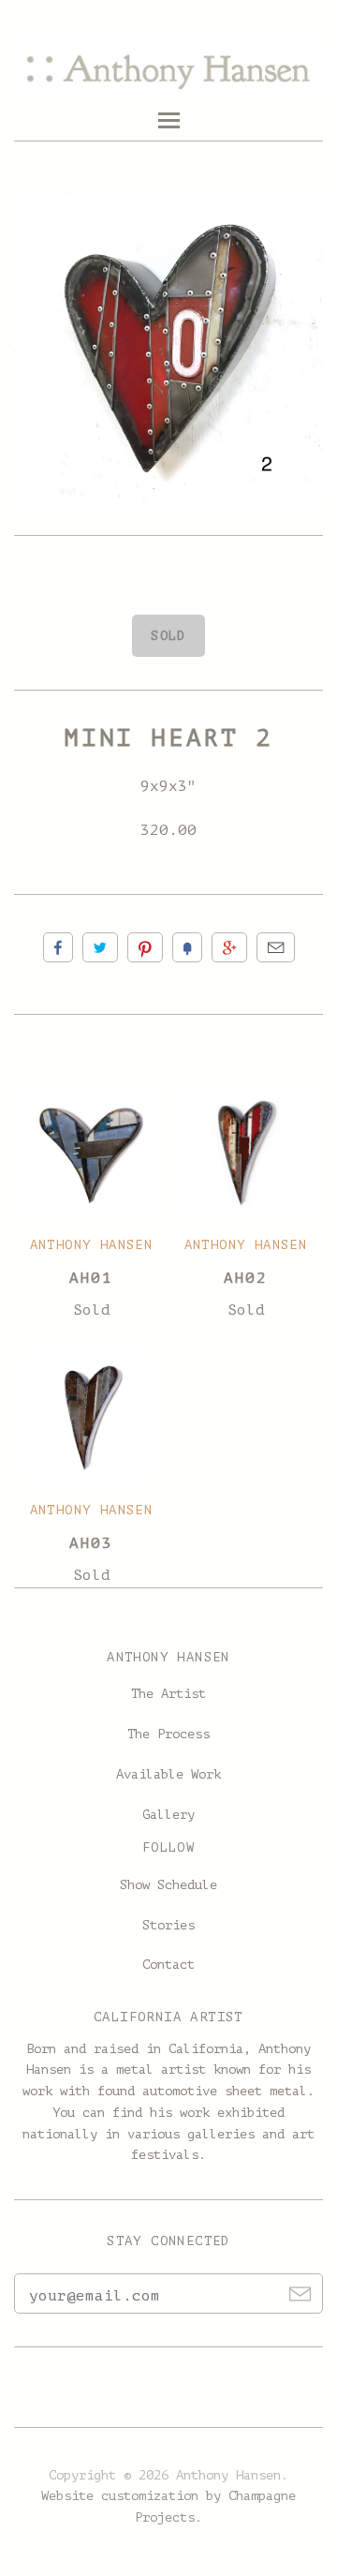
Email (276, 947)
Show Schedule (168, 1885)
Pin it (145, 947)
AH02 (245, 1278)
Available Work (168, 1774)
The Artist (168, 1694)
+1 (229, 947)
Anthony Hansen (92, 1245)
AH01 (91, 1278)
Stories (168, 1925)
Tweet (100, 947)
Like (58, 947)
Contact (168, 1965)
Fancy (187, 947)
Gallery (168, 1815)
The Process (168, 1734)
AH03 (91, 1543)
